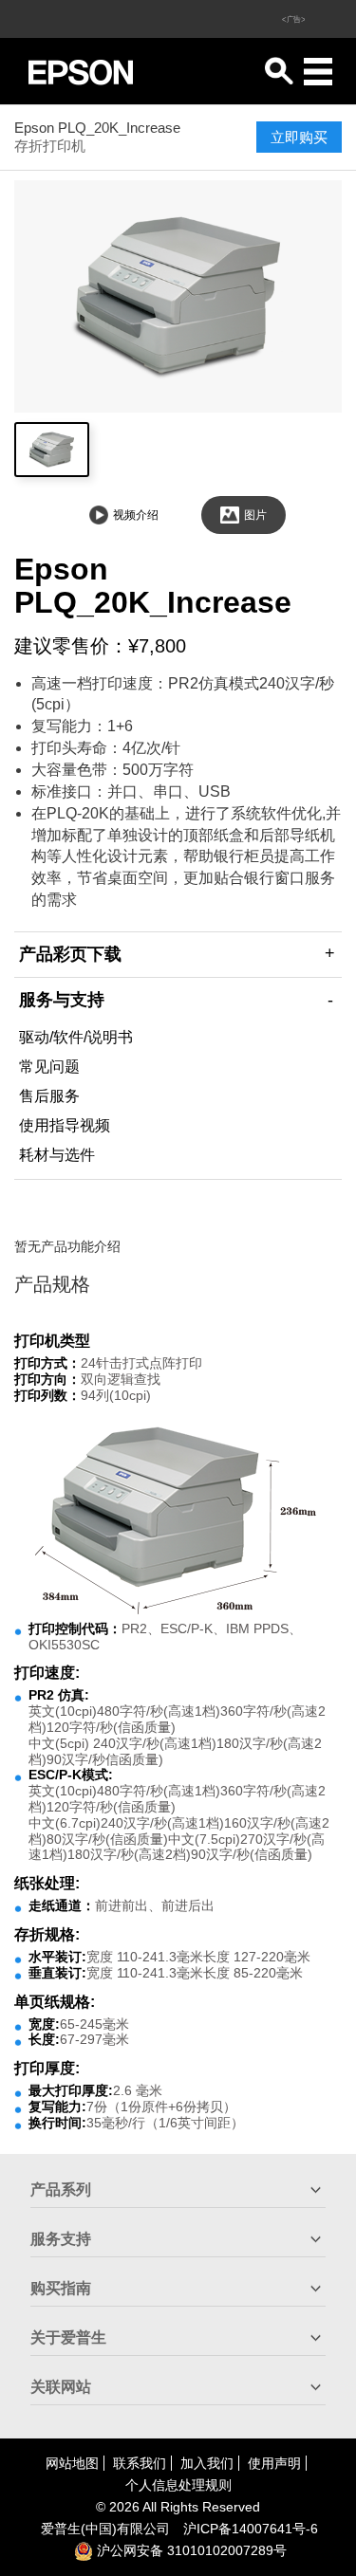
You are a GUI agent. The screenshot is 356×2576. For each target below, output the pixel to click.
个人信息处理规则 (178, 2485)
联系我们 (140, 2463)
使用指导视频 (65, 1125)
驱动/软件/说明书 (76, 1037)
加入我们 (207, 2463)
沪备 (251, 2529)
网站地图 (72, 2463)
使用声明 (274, 2463)
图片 (255, 515)
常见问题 (49, 1067)
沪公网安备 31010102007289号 (190, 2550)
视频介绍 (136, 515)
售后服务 (49, 1096)
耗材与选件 (57, 1155)
